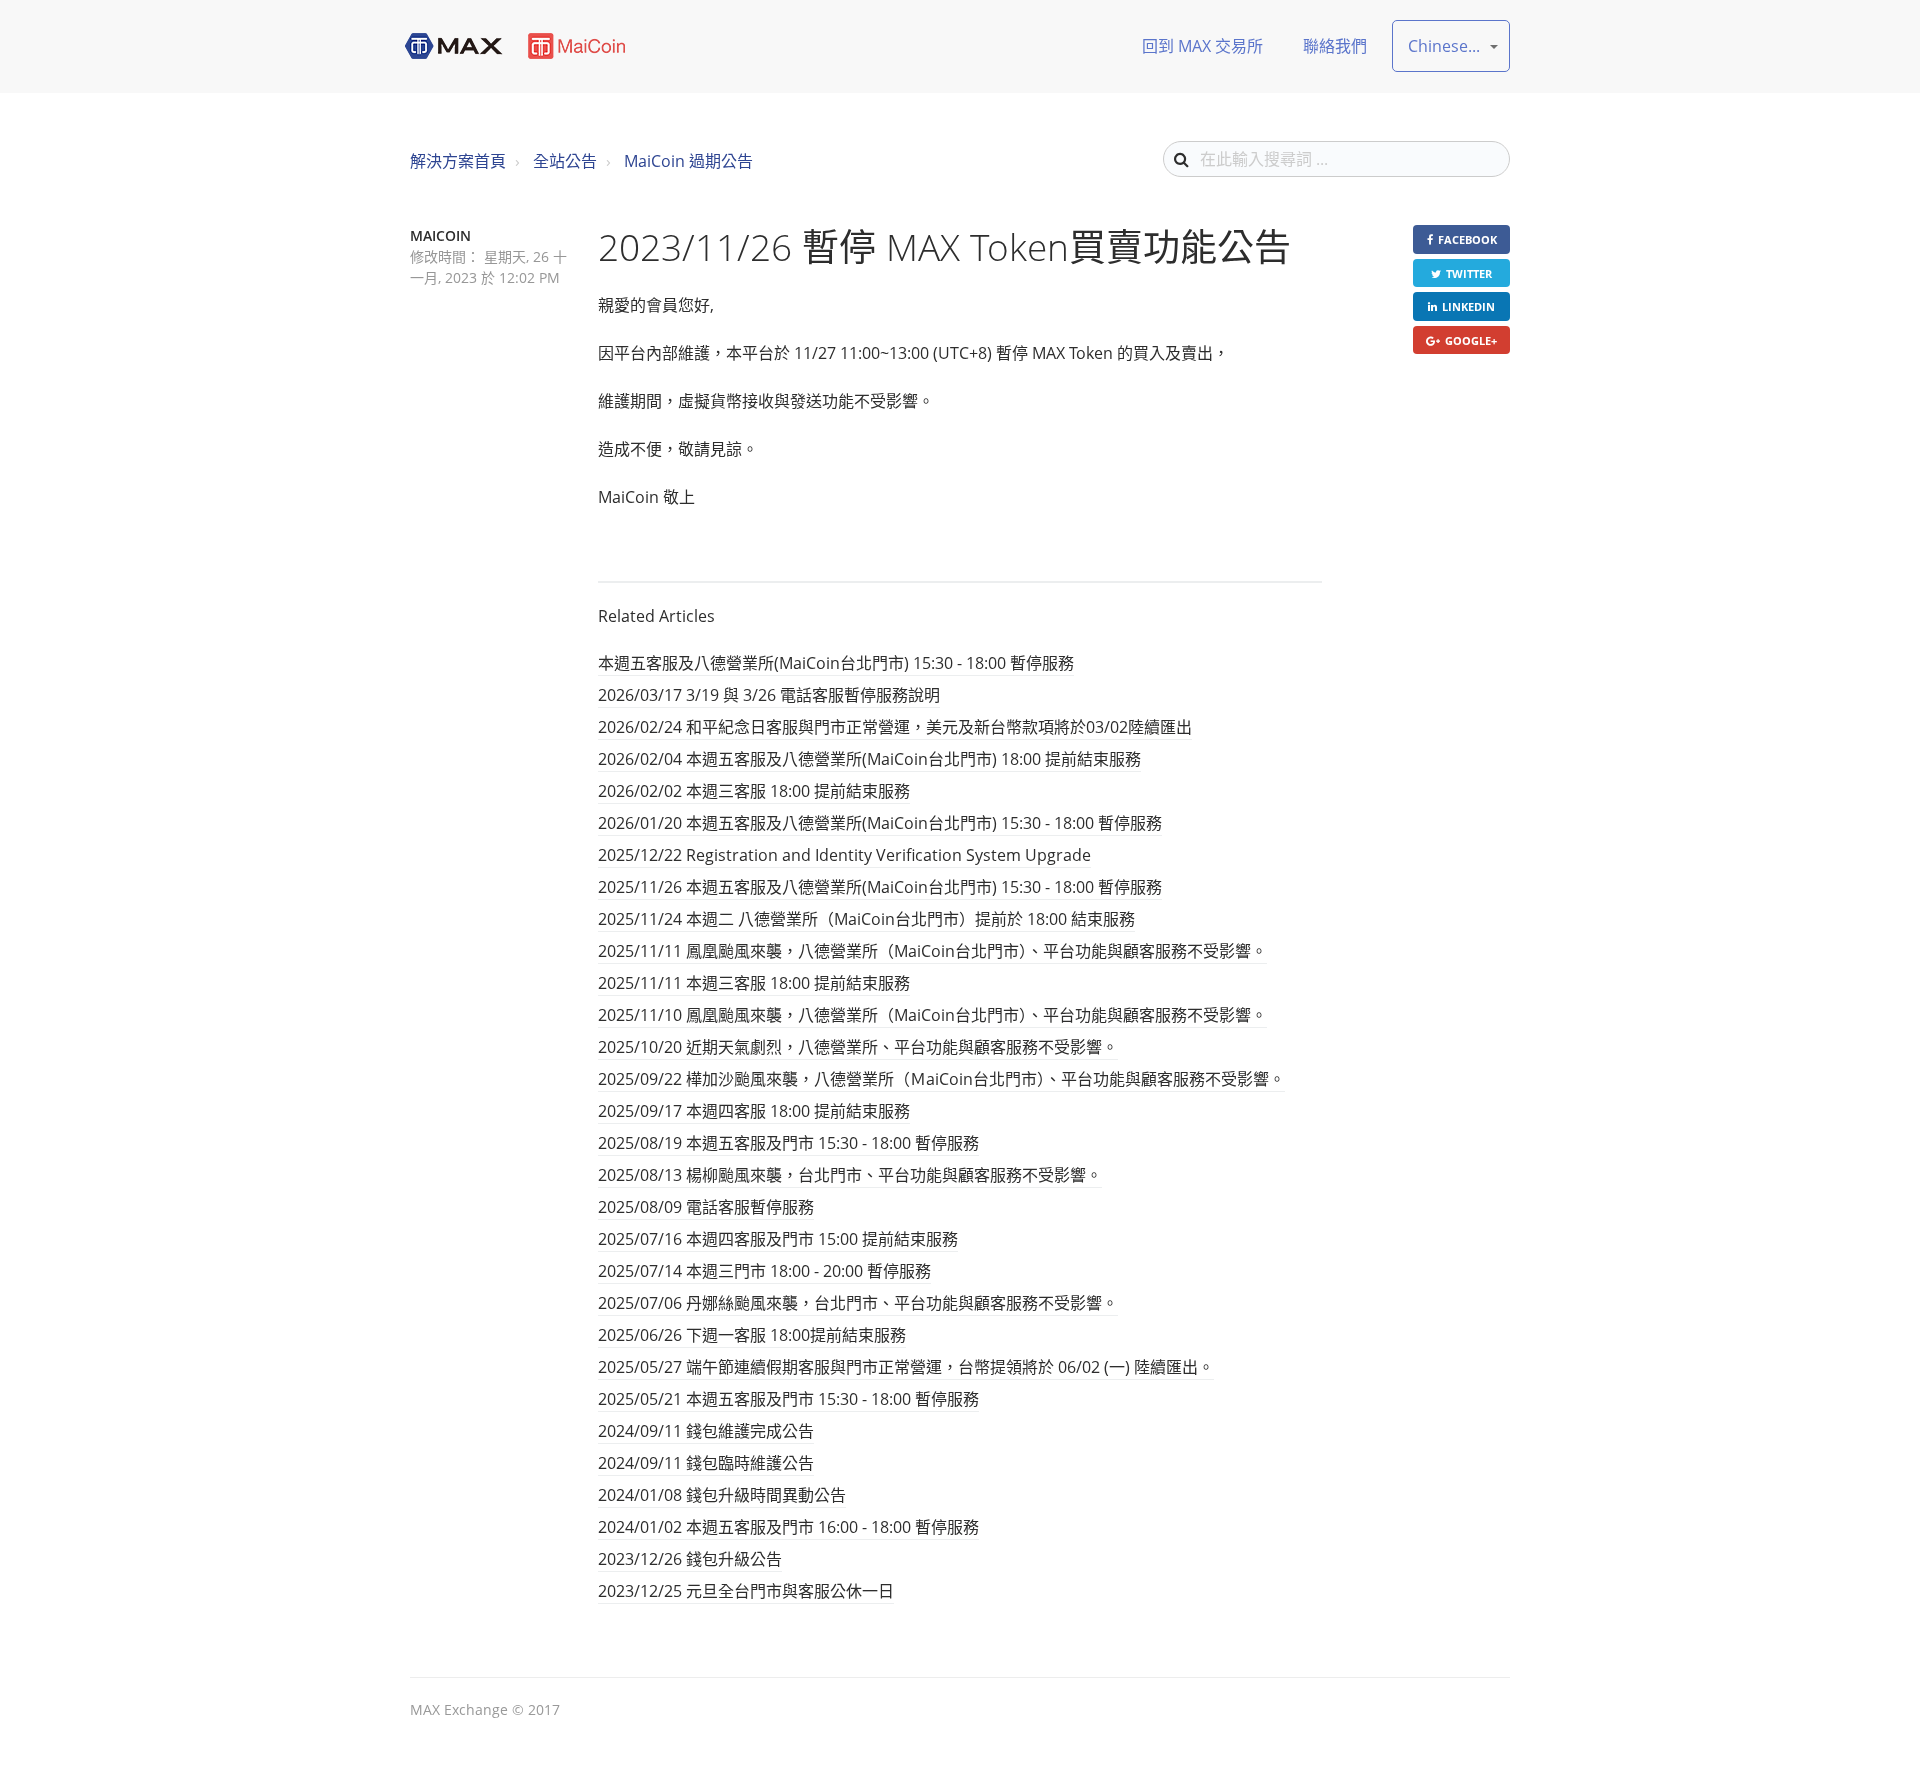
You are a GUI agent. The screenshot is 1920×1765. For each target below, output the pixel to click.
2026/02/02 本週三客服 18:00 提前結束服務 (754, 791)
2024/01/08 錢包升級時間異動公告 (722, 1495)
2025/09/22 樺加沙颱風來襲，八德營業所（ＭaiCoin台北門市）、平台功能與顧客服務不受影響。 (941, 1079)
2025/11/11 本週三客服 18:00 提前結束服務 (754, 983)
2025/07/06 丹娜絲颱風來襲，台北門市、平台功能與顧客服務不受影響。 (858, 1303)
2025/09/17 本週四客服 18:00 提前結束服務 (754, 1111)
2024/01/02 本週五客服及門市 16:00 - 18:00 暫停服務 (788, 1527)
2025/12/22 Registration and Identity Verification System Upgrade (844, 855)
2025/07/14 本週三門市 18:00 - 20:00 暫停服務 (764, 1271)
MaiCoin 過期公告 (688, 161)
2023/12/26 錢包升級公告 (690, 1559)
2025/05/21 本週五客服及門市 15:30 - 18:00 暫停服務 (788, 1399)
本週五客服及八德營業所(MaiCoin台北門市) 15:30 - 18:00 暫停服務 (836, 663)
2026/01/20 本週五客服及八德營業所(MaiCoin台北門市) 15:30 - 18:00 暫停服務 (880, 823)
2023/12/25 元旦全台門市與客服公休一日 (746, 1591)
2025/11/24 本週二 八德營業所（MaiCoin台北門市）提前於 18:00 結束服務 (866, 919)
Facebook (1467, 239)
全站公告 (565, 161)
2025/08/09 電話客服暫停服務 (706, 1207)
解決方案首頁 (458, 161)
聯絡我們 (1335, 46)
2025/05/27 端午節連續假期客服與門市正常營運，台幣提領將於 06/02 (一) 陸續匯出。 (906, 1367)
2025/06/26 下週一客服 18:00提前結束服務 (752, 1335)
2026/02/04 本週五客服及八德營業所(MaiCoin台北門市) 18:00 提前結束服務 (869, 759)
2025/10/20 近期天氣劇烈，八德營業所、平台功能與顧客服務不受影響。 (858, 1047)
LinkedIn (1468, 306)
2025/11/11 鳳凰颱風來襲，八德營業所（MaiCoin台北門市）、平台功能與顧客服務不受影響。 (932, 951)
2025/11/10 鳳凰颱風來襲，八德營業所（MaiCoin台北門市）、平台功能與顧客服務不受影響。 (932, 1015)
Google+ (1471, 340)
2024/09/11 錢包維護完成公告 (706, 1431)
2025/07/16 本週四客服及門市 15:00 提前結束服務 (778, 1239)
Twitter (1469, 273)
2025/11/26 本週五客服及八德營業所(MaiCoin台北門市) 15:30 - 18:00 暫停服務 (880, 887)
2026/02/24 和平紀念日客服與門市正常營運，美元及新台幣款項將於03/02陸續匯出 (895, 727)
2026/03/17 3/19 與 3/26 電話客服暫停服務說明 (769, 695)
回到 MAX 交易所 (1202, 46)
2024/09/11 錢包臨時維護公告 (706, 1463)
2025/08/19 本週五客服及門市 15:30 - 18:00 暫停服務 (788, 1143)
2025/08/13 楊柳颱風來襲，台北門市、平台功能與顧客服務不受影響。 (850, 1175)
